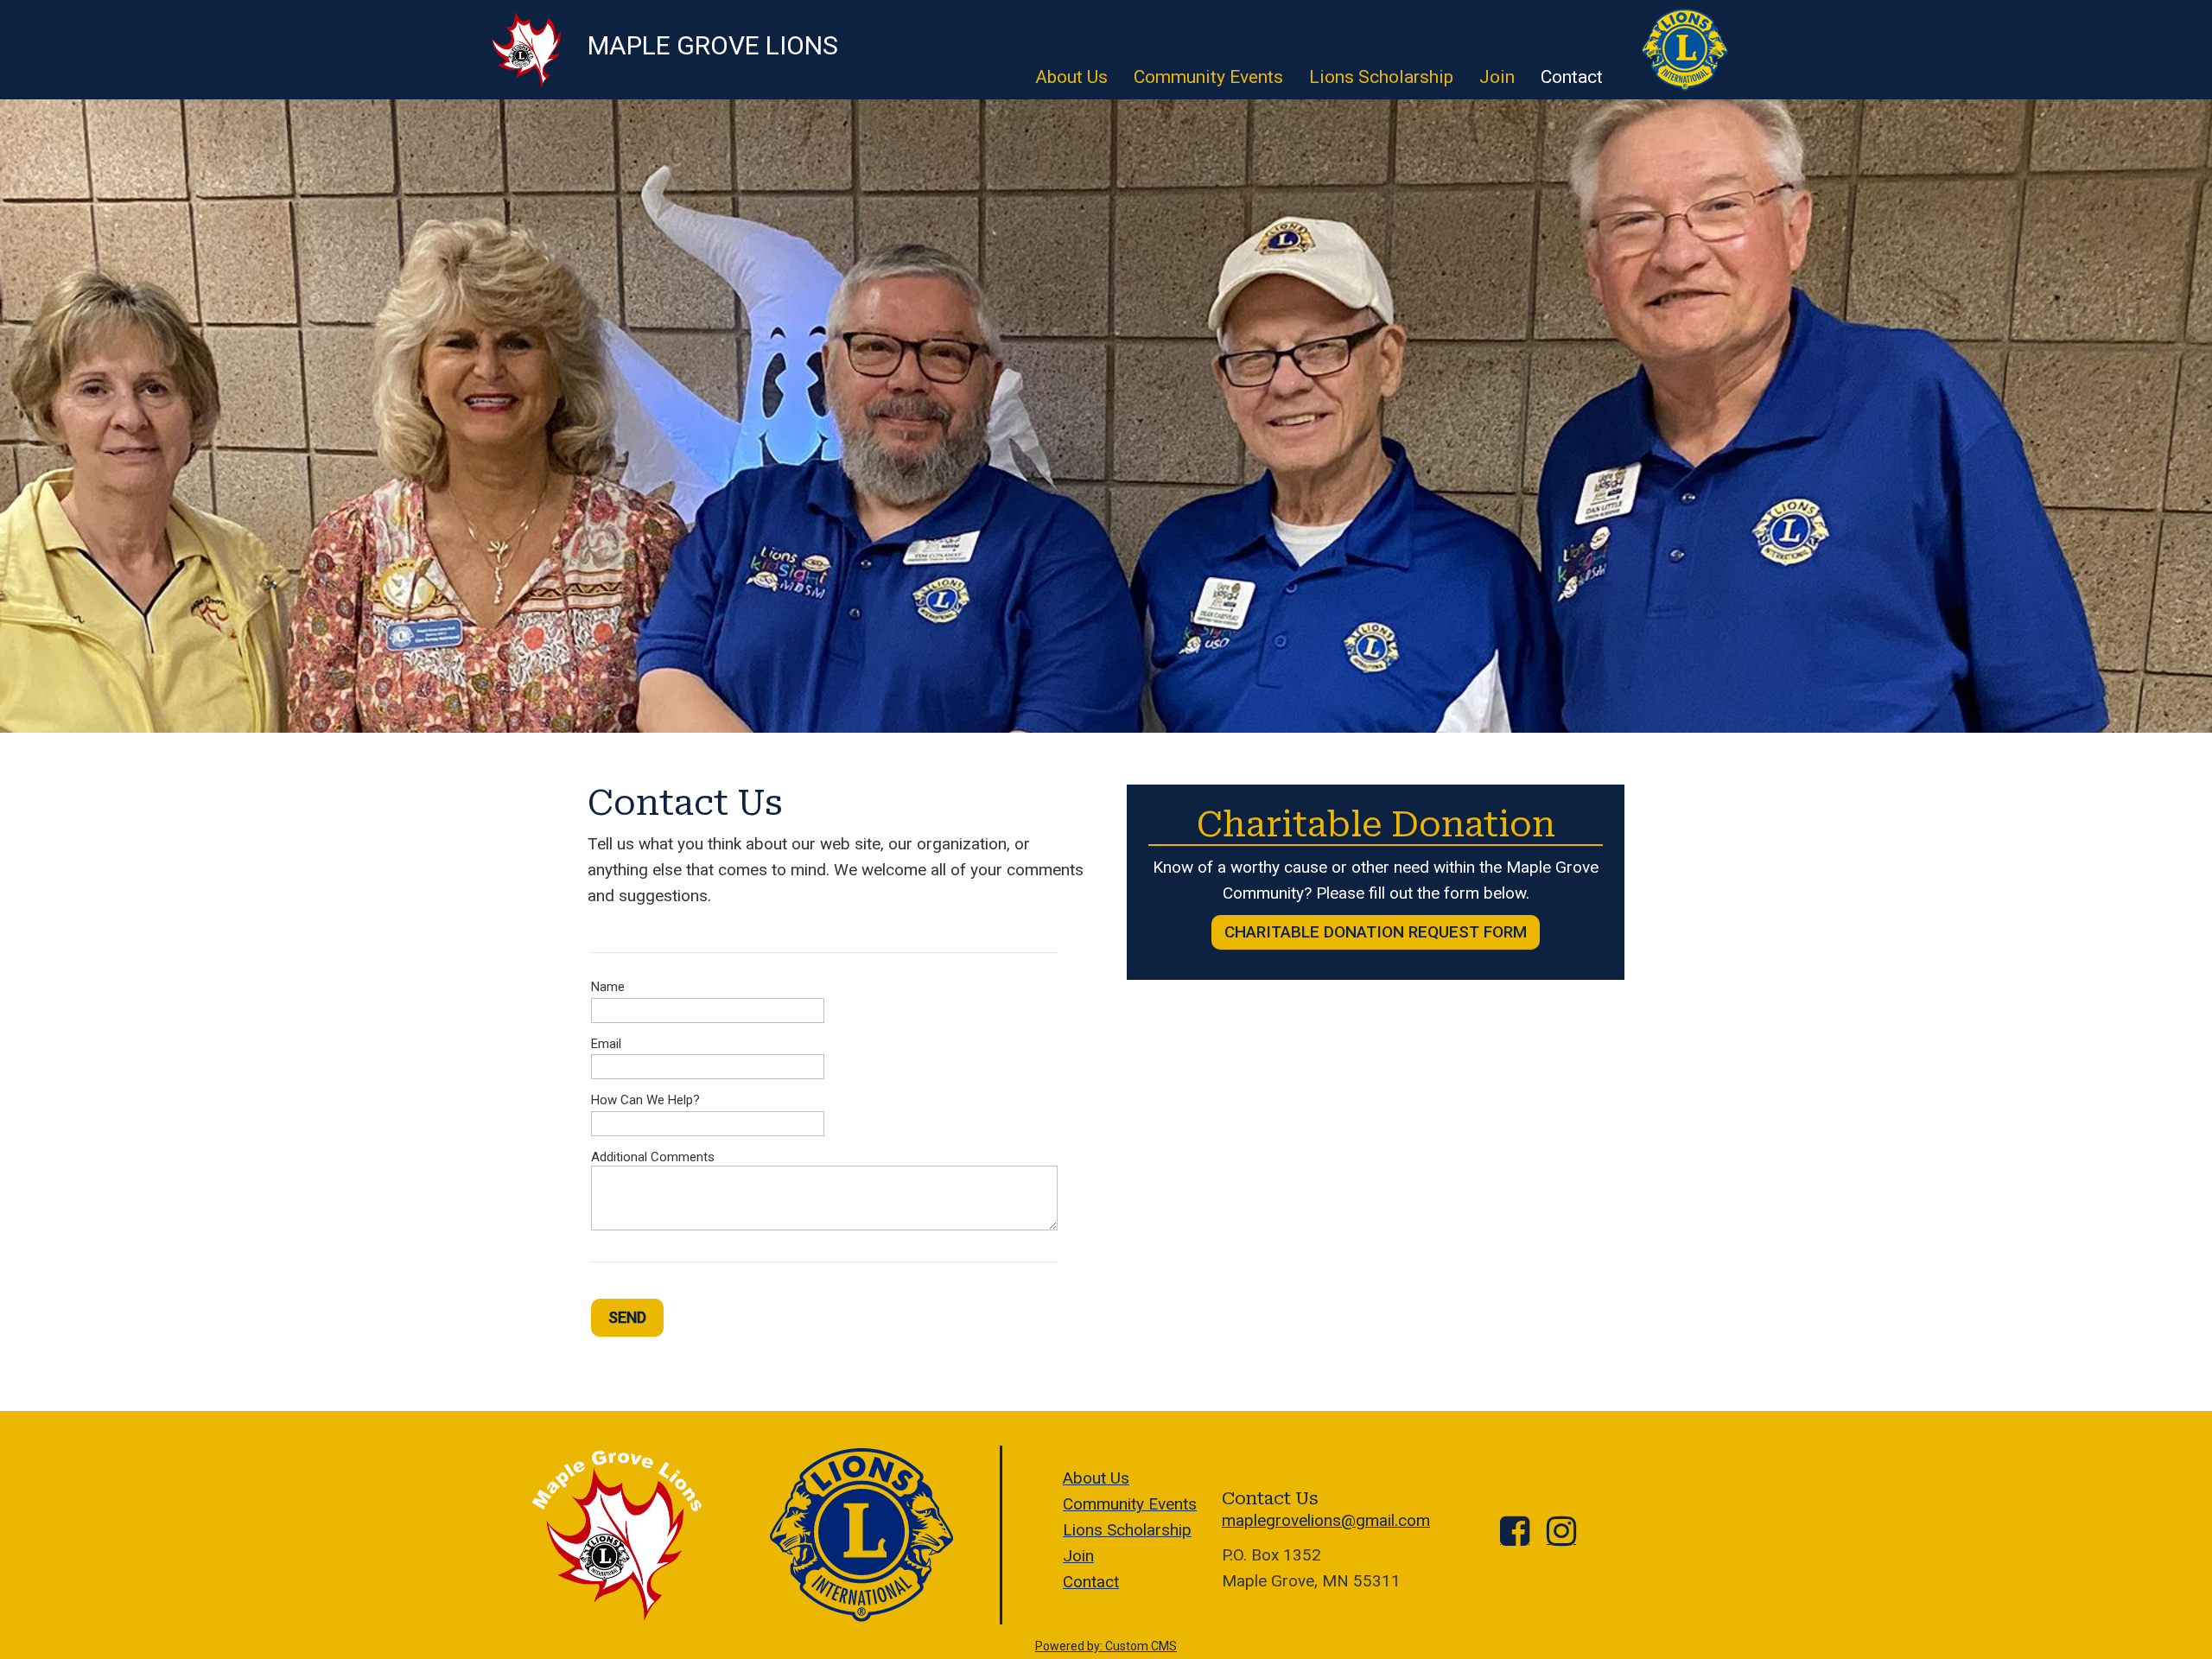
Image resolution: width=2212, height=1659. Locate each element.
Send (627, 1317)
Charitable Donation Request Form (1376, 932)
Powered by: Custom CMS (1106, 1646)
